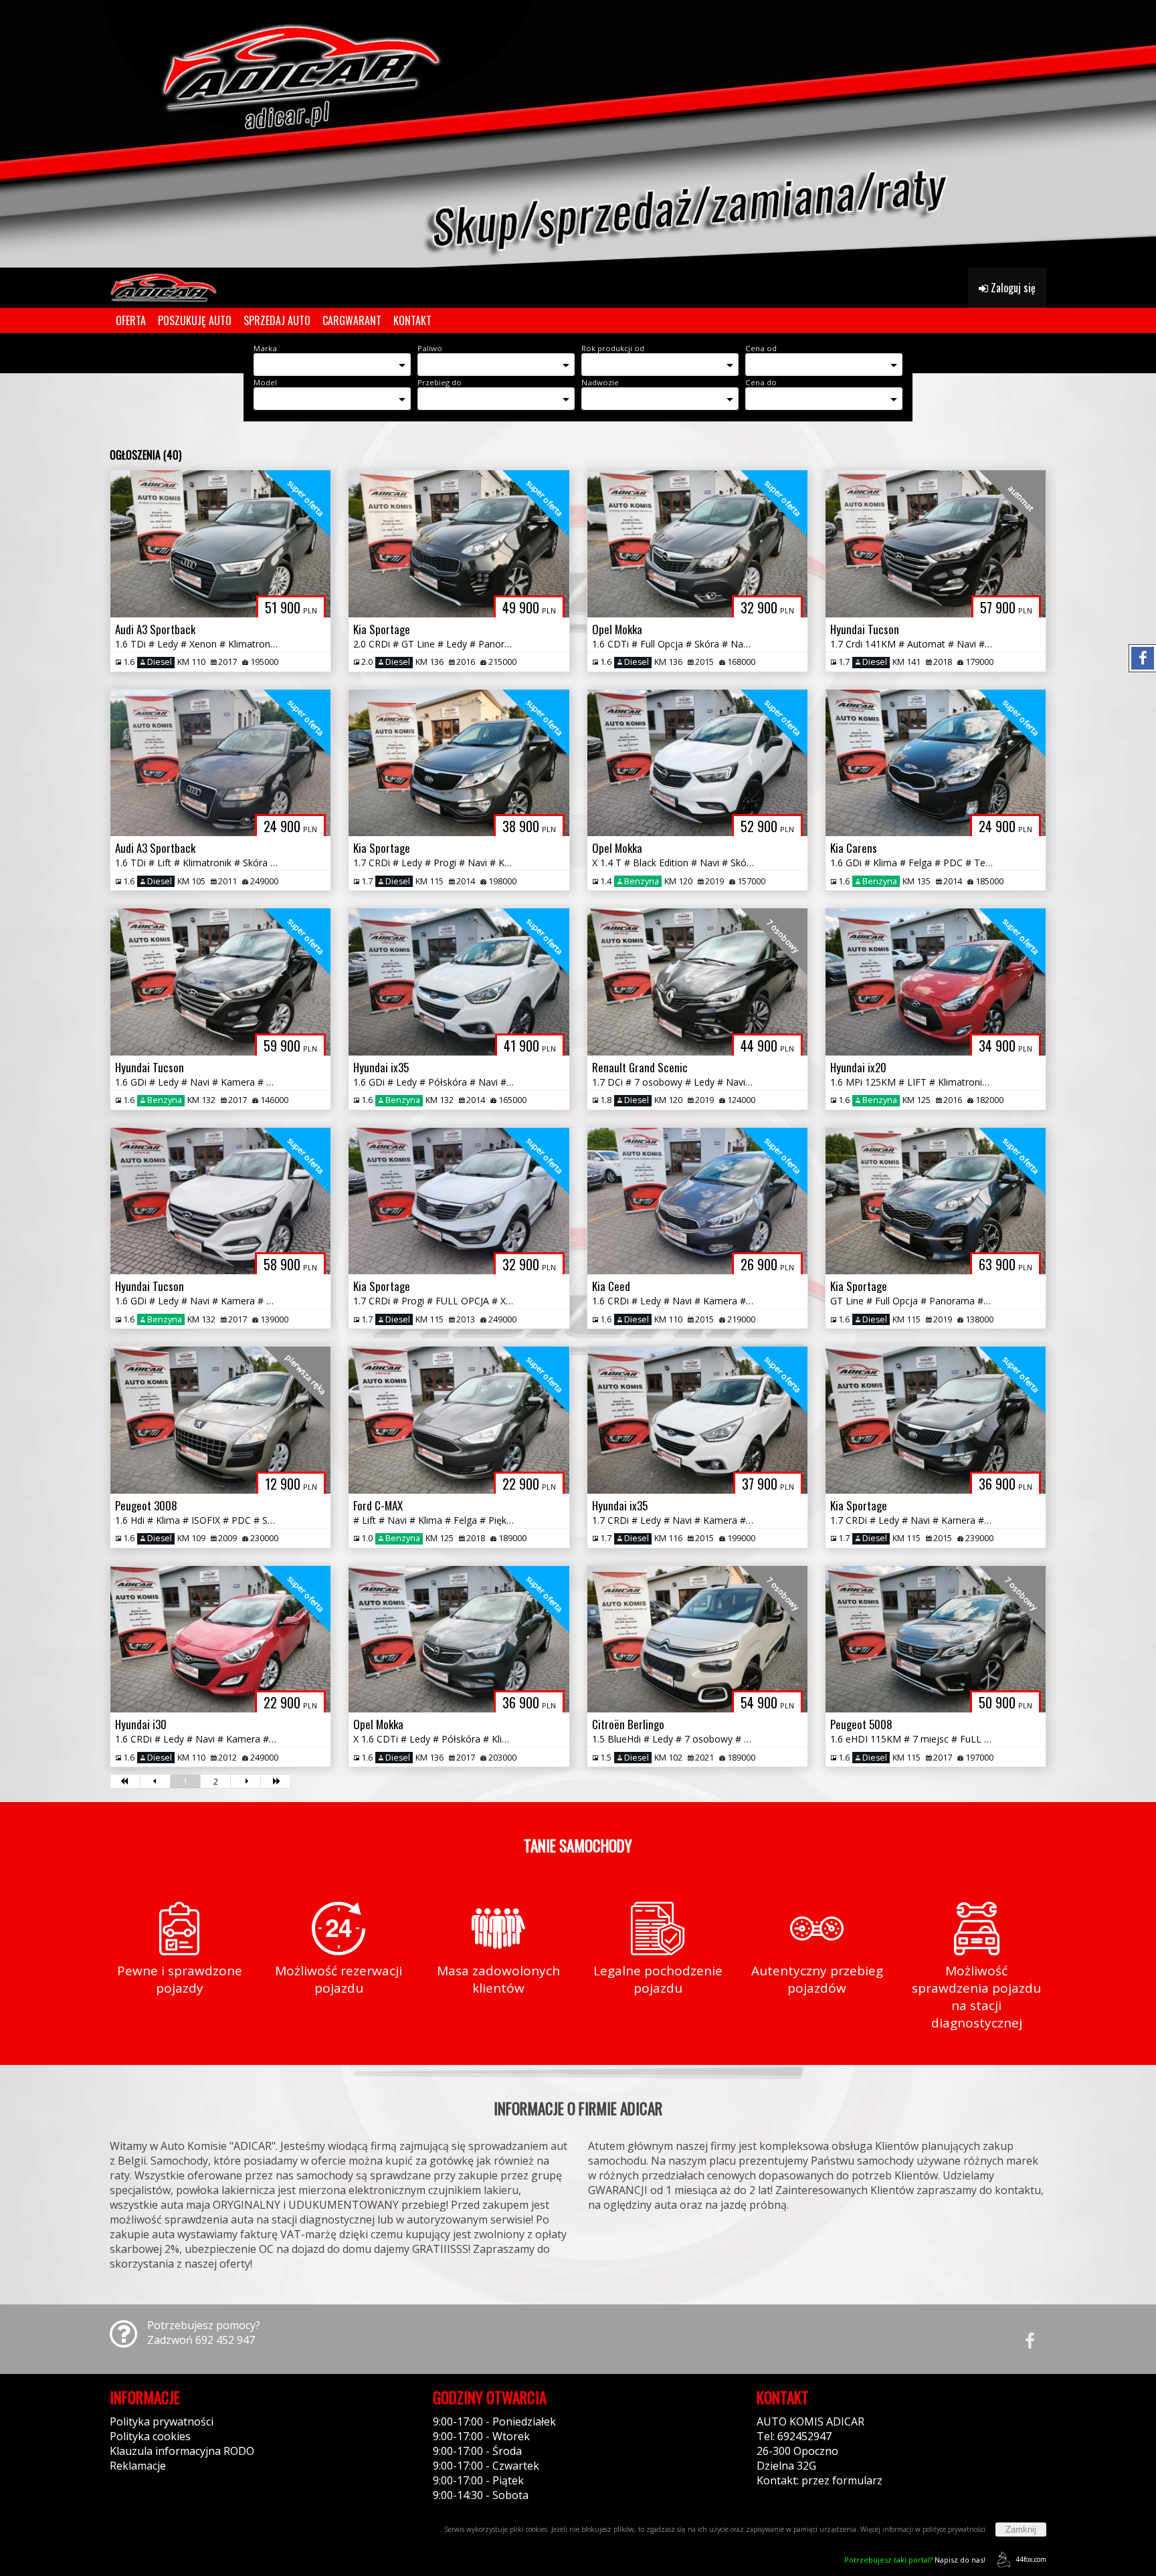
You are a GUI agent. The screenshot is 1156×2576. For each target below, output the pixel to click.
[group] (578, 134)
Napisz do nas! (915, 2560)
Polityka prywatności (162, 2421)
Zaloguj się (1012, 288)
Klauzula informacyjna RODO (182, 2451)
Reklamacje (138, 2466)
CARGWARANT (352, 320)
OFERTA (131, 320)
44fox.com (1031, 2559)
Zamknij (1021, 2530)
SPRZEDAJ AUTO (277, 320)
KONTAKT (412, 320)
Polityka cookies (150, 2436)
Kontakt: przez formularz (820, 2480)
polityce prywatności (954, 2529)
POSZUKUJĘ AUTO (195, 320)
